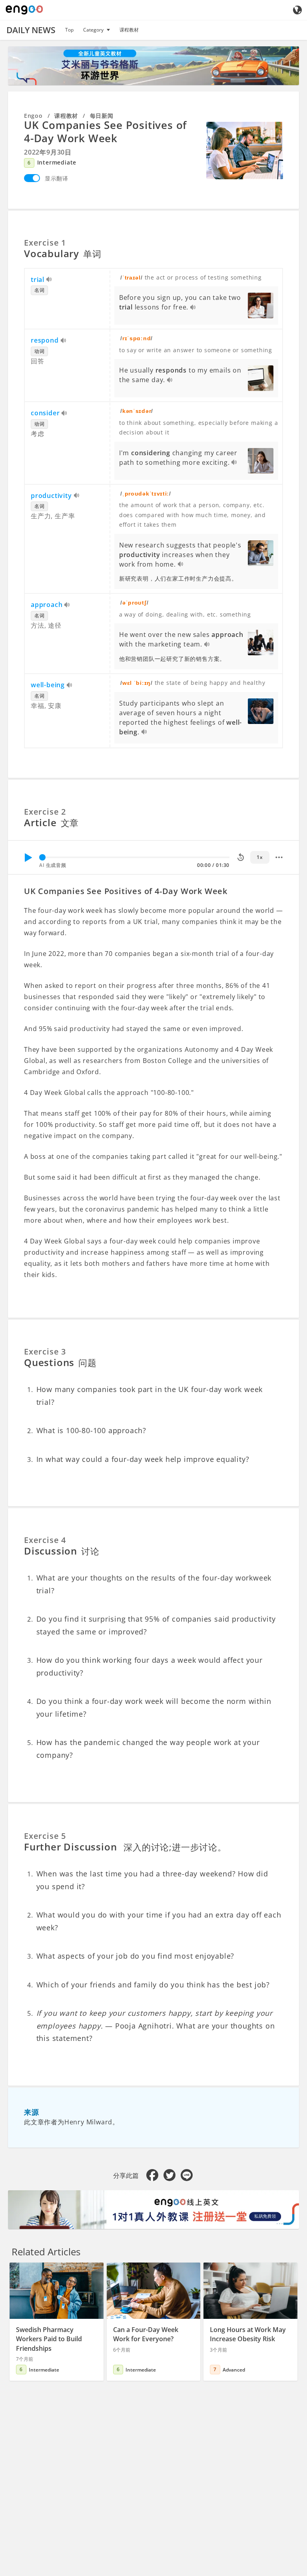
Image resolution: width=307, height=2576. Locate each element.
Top (69, 30)
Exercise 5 (45, 1836)
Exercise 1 (45, 243)
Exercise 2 (45, 812)
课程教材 (129, 30)
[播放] (28, 857)
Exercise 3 (45, 1351)
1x (260, 857)
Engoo (33, 116)
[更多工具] (279, 857)
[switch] (32, 178)
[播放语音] (49, 280)
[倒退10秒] (241, 857)
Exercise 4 (45, 1540)
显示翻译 (57, 178)
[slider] (42, 857)
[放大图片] (245, 151)
